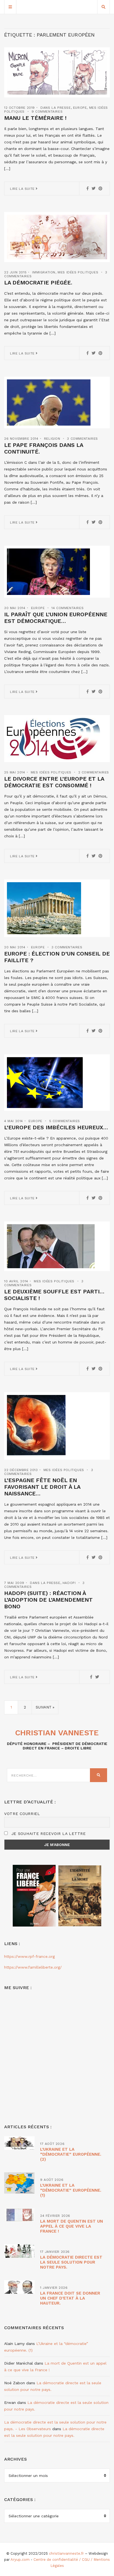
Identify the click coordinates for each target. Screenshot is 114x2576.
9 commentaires (47, 112)
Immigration (44, 272)
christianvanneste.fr (66, 2553)
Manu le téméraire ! (35, 118)
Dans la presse (55, 108)
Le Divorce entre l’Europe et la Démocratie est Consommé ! (54, 782)
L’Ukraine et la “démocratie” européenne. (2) (71, 2154)
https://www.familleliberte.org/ (33, 1967)
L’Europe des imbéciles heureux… (56, 1127)
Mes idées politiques (78, 272)
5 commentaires (65, 1121)
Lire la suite (23, 189)
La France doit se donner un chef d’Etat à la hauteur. (70, 2298)
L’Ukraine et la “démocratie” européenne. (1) (71, 2190)
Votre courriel (22, 1814)
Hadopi (69, 1583)
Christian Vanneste (57, 1733)
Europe (80, 108)
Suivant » (45, 1707)
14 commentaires (68, 608)
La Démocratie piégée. (38, 283)
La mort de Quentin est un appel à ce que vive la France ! (72, 2226)
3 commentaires (82, 439)
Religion (52, 439)
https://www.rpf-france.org (29, 1956)
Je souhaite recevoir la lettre (48, 1834)
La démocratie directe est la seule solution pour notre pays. (71, 2262)
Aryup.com (20, 2560)
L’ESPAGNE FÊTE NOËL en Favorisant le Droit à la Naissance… (42, 1487)
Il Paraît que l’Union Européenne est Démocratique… (56, 618)
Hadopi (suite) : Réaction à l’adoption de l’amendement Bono (48, 1600)
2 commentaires (94, 772)
